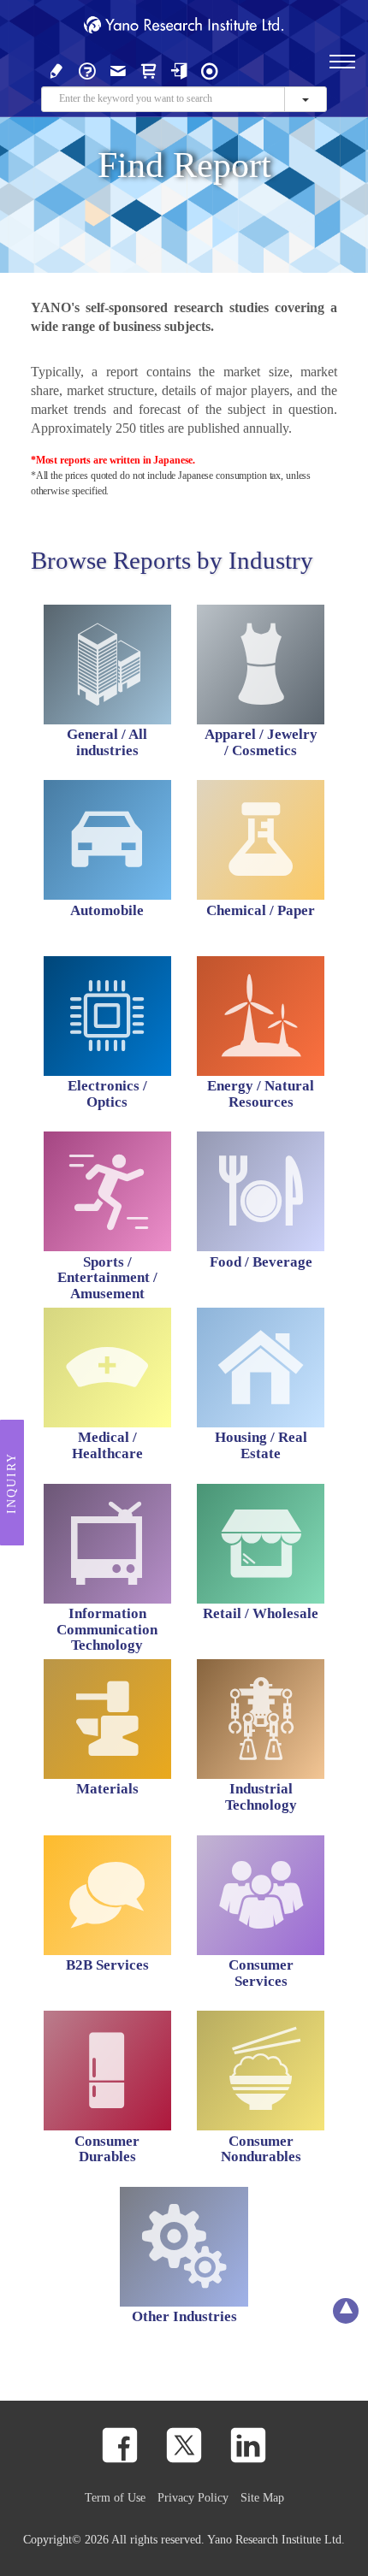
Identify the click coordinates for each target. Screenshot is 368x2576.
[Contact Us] (118, 69)
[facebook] (120, 2445)
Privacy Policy (193, 2497)
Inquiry (12, 1483)
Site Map (262, 2497)
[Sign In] (179, 69)
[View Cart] (149, 69)
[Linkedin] (248, 2445)
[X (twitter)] (184, 2445)
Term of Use (115, 2497)
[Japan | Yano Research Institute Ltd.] (210, 69)
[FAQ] (87, 69)
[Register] (56, 69)
